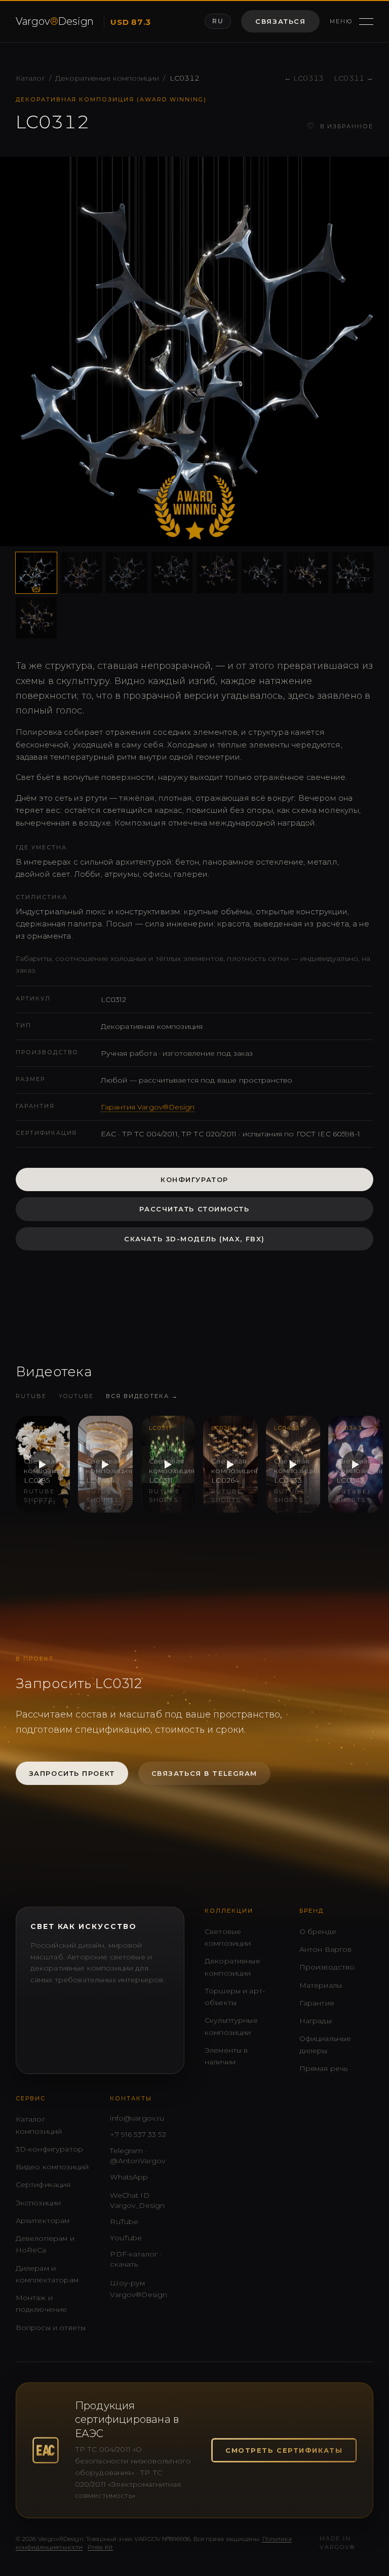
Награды (316, 2021)
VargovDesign (55, 21)
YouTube (76, 1396)
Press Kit (100, 2547)
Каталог (30, 78)
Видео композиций (52, 2167)
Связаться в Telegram (204, 1773)
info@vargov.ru (137, 2118)
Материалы (321, 1985)
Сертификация (43, 2185)
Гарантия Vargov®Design (148, 1107)
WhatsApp (129, 2177)
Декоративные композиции (107, 78)
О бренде (318, 1931)
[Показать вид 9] (36, 618)
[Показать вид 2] (81, 573)
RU (218, 21)
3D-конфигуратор (49, 2149)
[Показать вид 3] (126, 573)
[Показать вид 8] (353, 573)
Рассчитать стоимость (194, 1209)
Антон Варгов (326, 1949)
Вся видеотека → (142, 1396)
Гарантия (317, 2003)
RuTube (31, 1396)
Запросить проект (72, 1773)
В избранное (340, 127)
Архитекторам (43, 2221)
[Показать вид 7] (308, 573)
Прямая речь (324, 2068)
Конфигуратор (194, 1179)
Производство (327, 1967)
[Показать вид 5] (217, 573)
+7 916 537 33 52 (138, 2134)
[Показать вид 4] (172, 573)
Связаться (280, 21)
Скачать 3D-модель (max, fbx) (194, 1239)
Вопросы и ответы (51, 2328)
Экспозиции (38, 2203)
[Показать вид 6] (262, 573)
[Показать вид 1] (36, 573)
